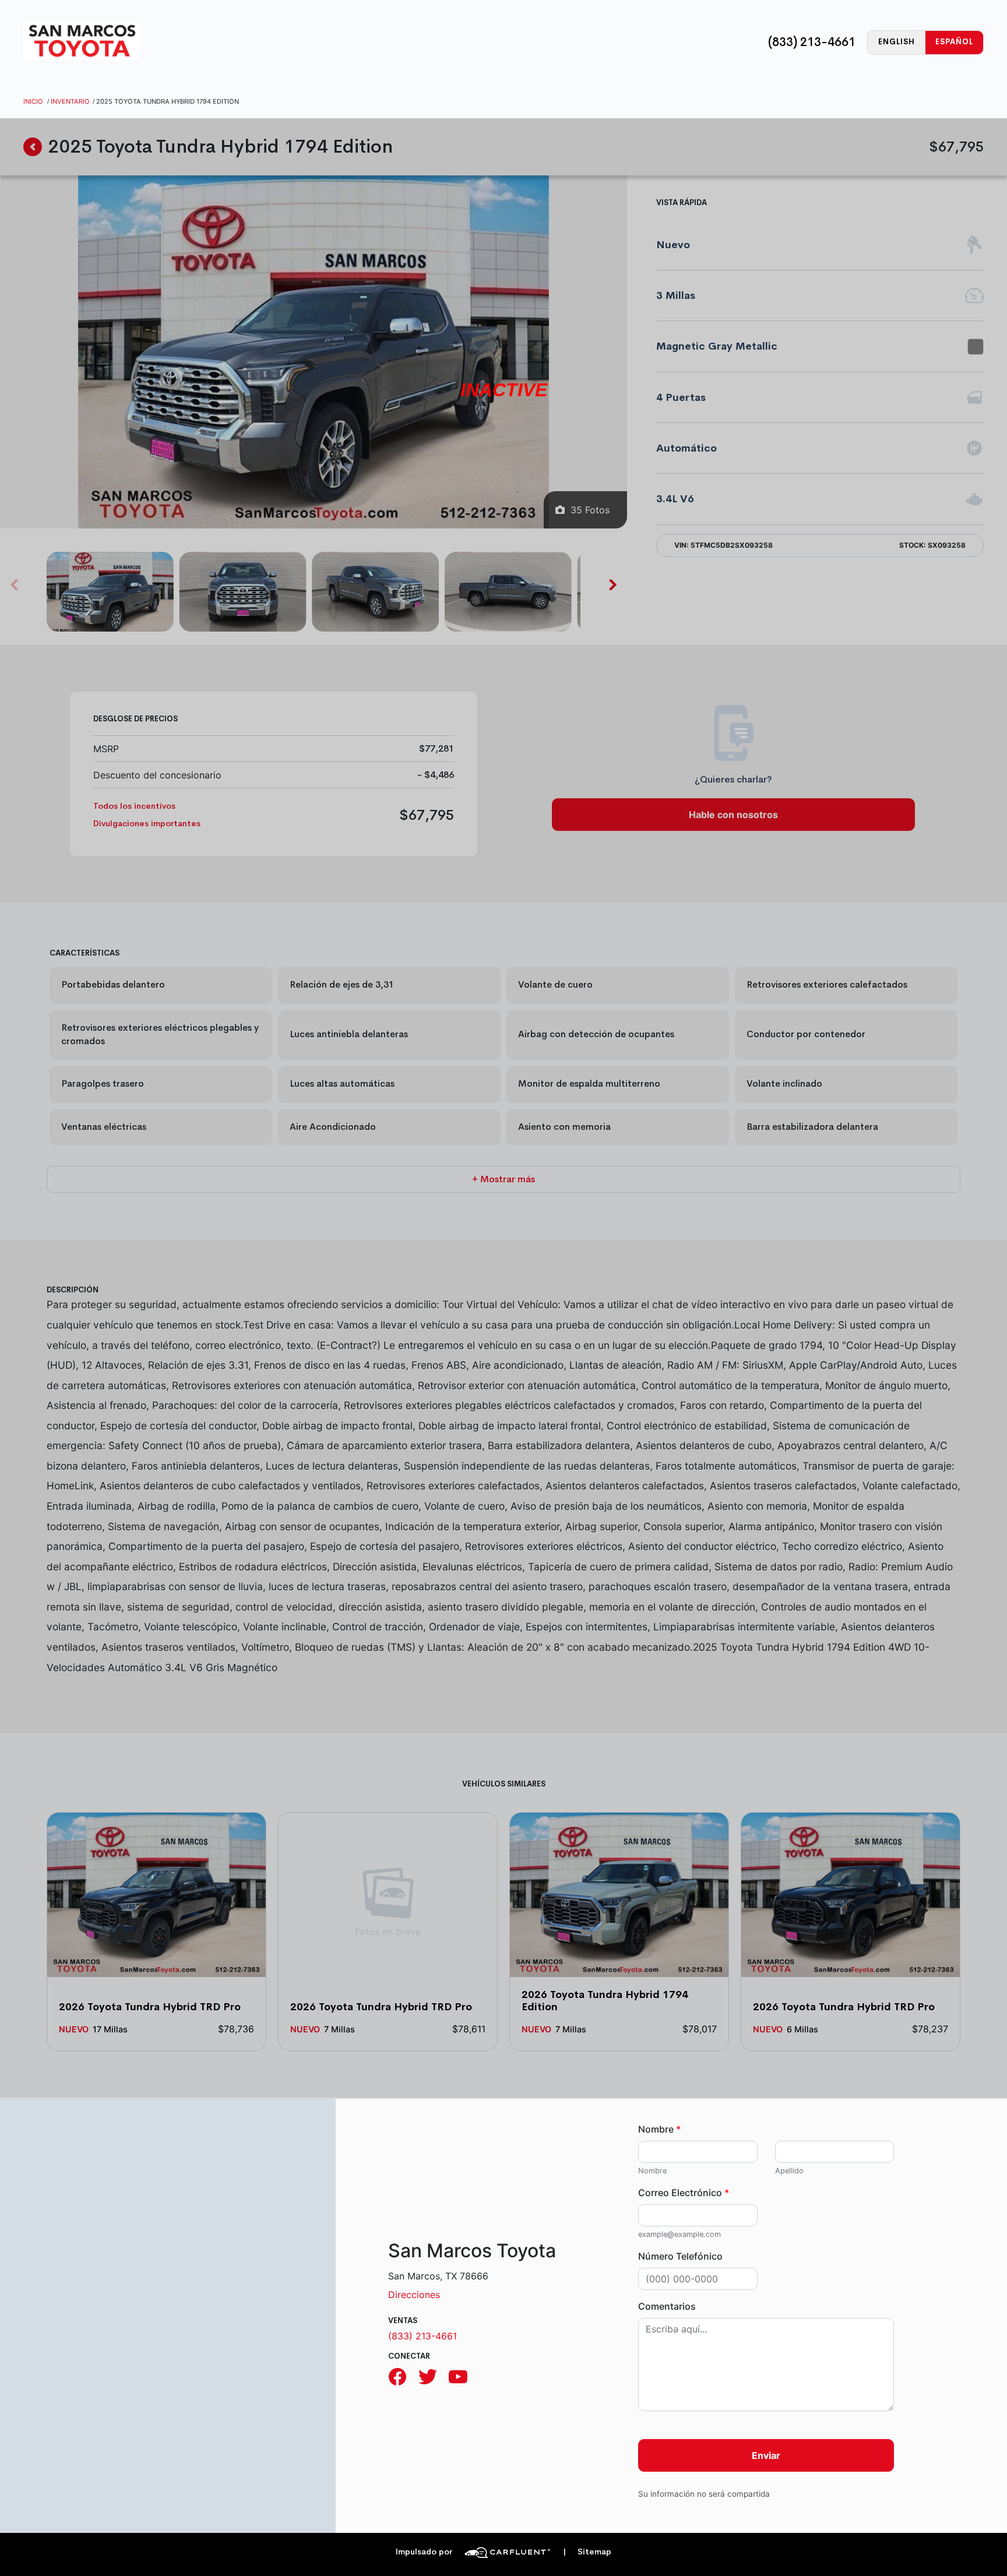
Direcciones (414, 2295)
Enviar (766, 2455)
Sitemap (587, 2552)
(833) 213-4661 (812, 42)
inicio (33, 101)
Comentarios (667, 2306)
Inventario (70, 101)
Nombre (659, 2129)
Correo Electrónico (684, 2193)
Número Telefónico (680, 2256)
